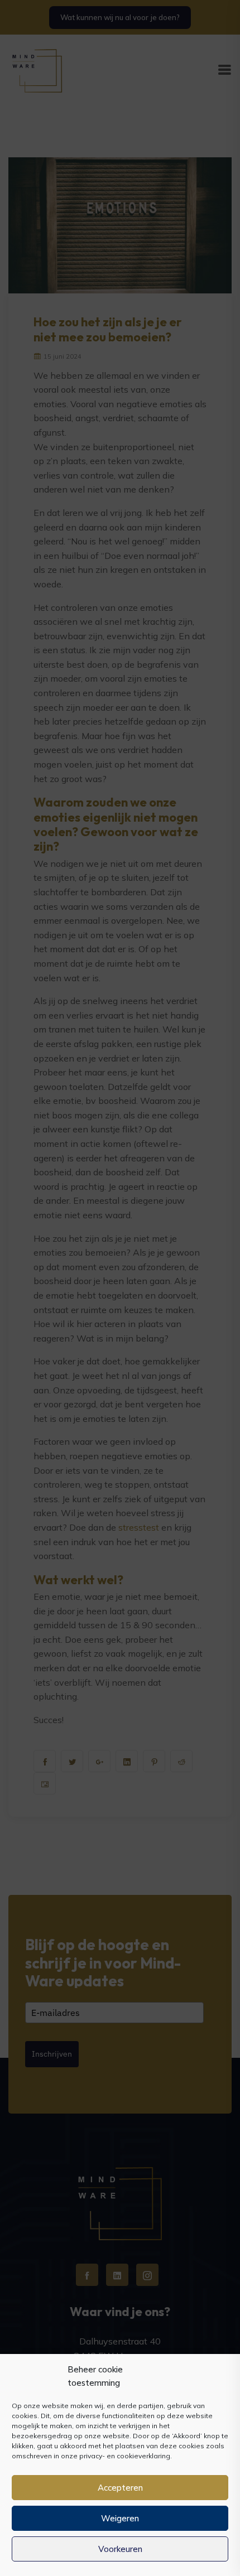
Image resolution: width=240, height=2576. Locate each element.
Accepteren (120, 2488)
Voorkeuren (120, 2549)
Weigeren (120, 2518)
